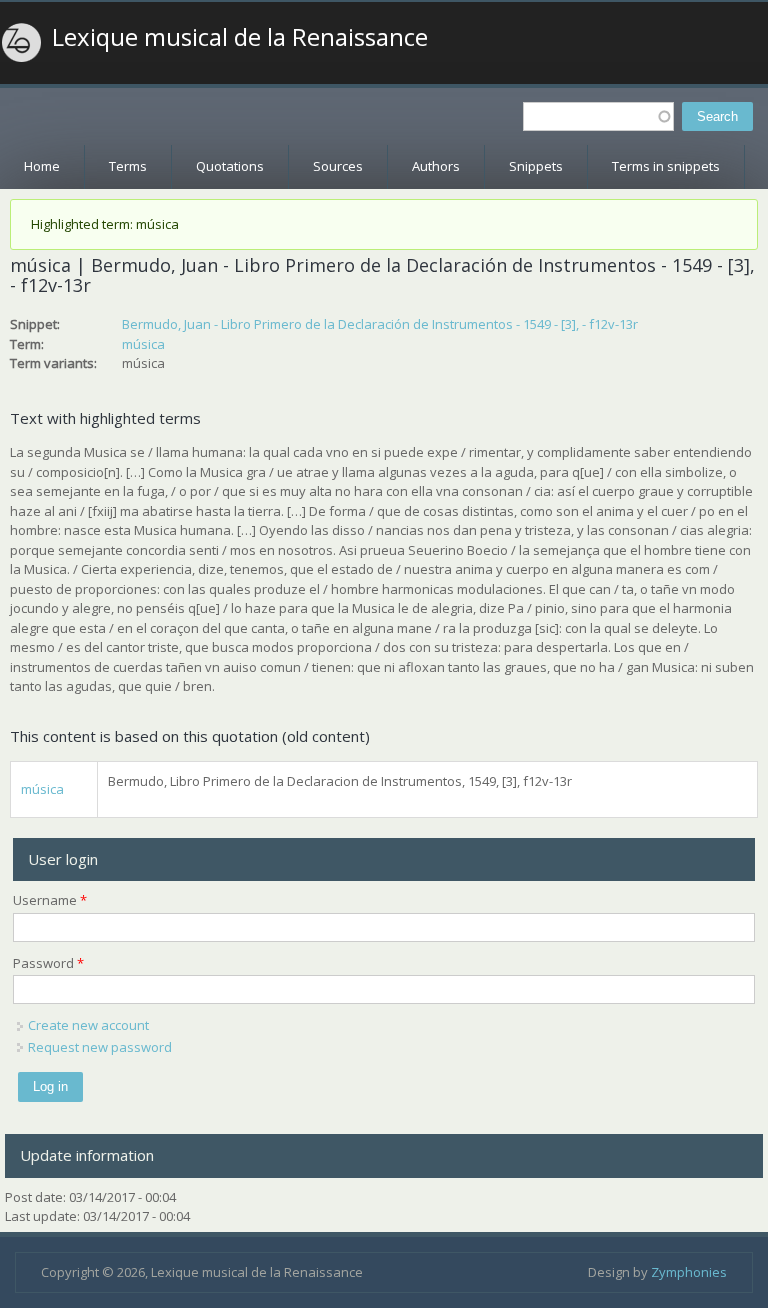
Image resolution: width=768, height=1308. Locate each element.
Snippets (536, 166)
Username (50, 900)
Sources (338, 166)
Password (48, 963)
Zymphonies (689, 1272)
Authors (436, 166)
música (143, 344)
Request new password (100, 1047)
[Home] (22, 43)
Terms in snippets (666, 166)
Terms (128, 166)
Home (42, 166)
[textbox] (598, 116)
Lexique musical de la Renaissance (240, 37)
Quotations (230, 166)
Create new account (88, 1025)
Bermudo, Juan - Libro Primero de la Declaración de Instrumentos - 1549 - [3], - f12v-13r (380, 324)
